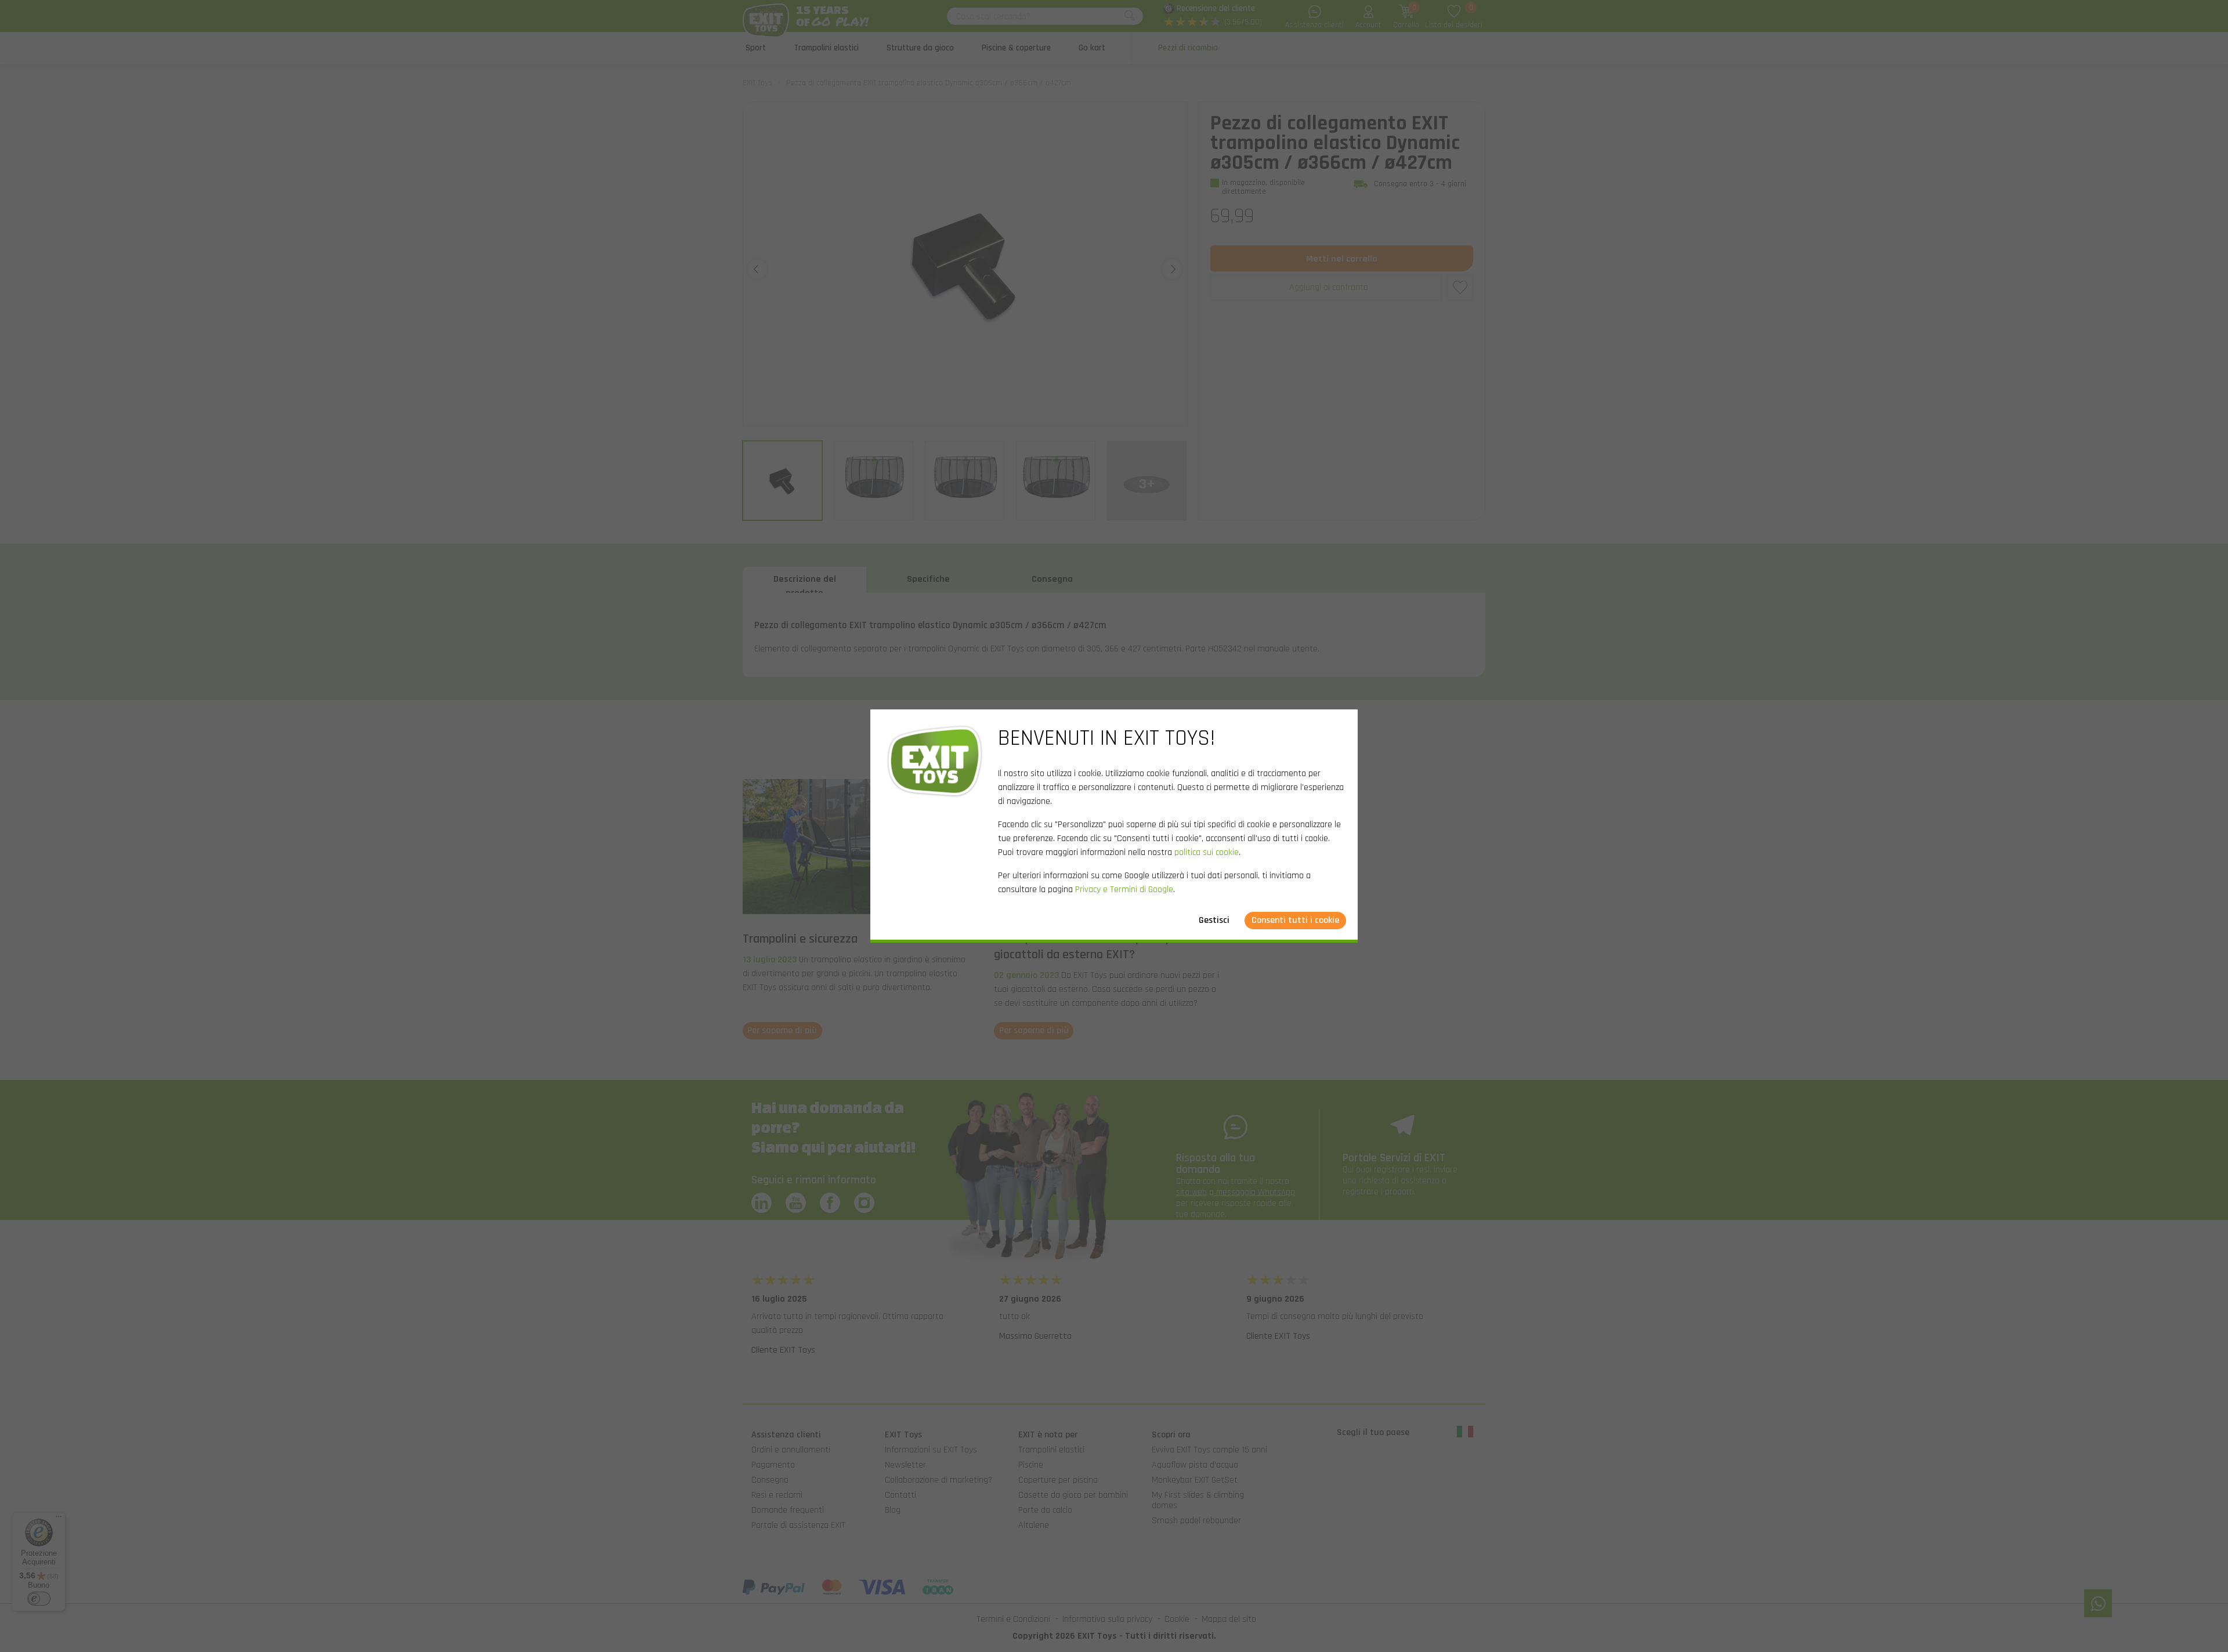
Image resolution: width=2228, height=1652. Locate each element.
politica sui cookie (1207, 852)
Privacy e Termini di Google (1124, 890)
